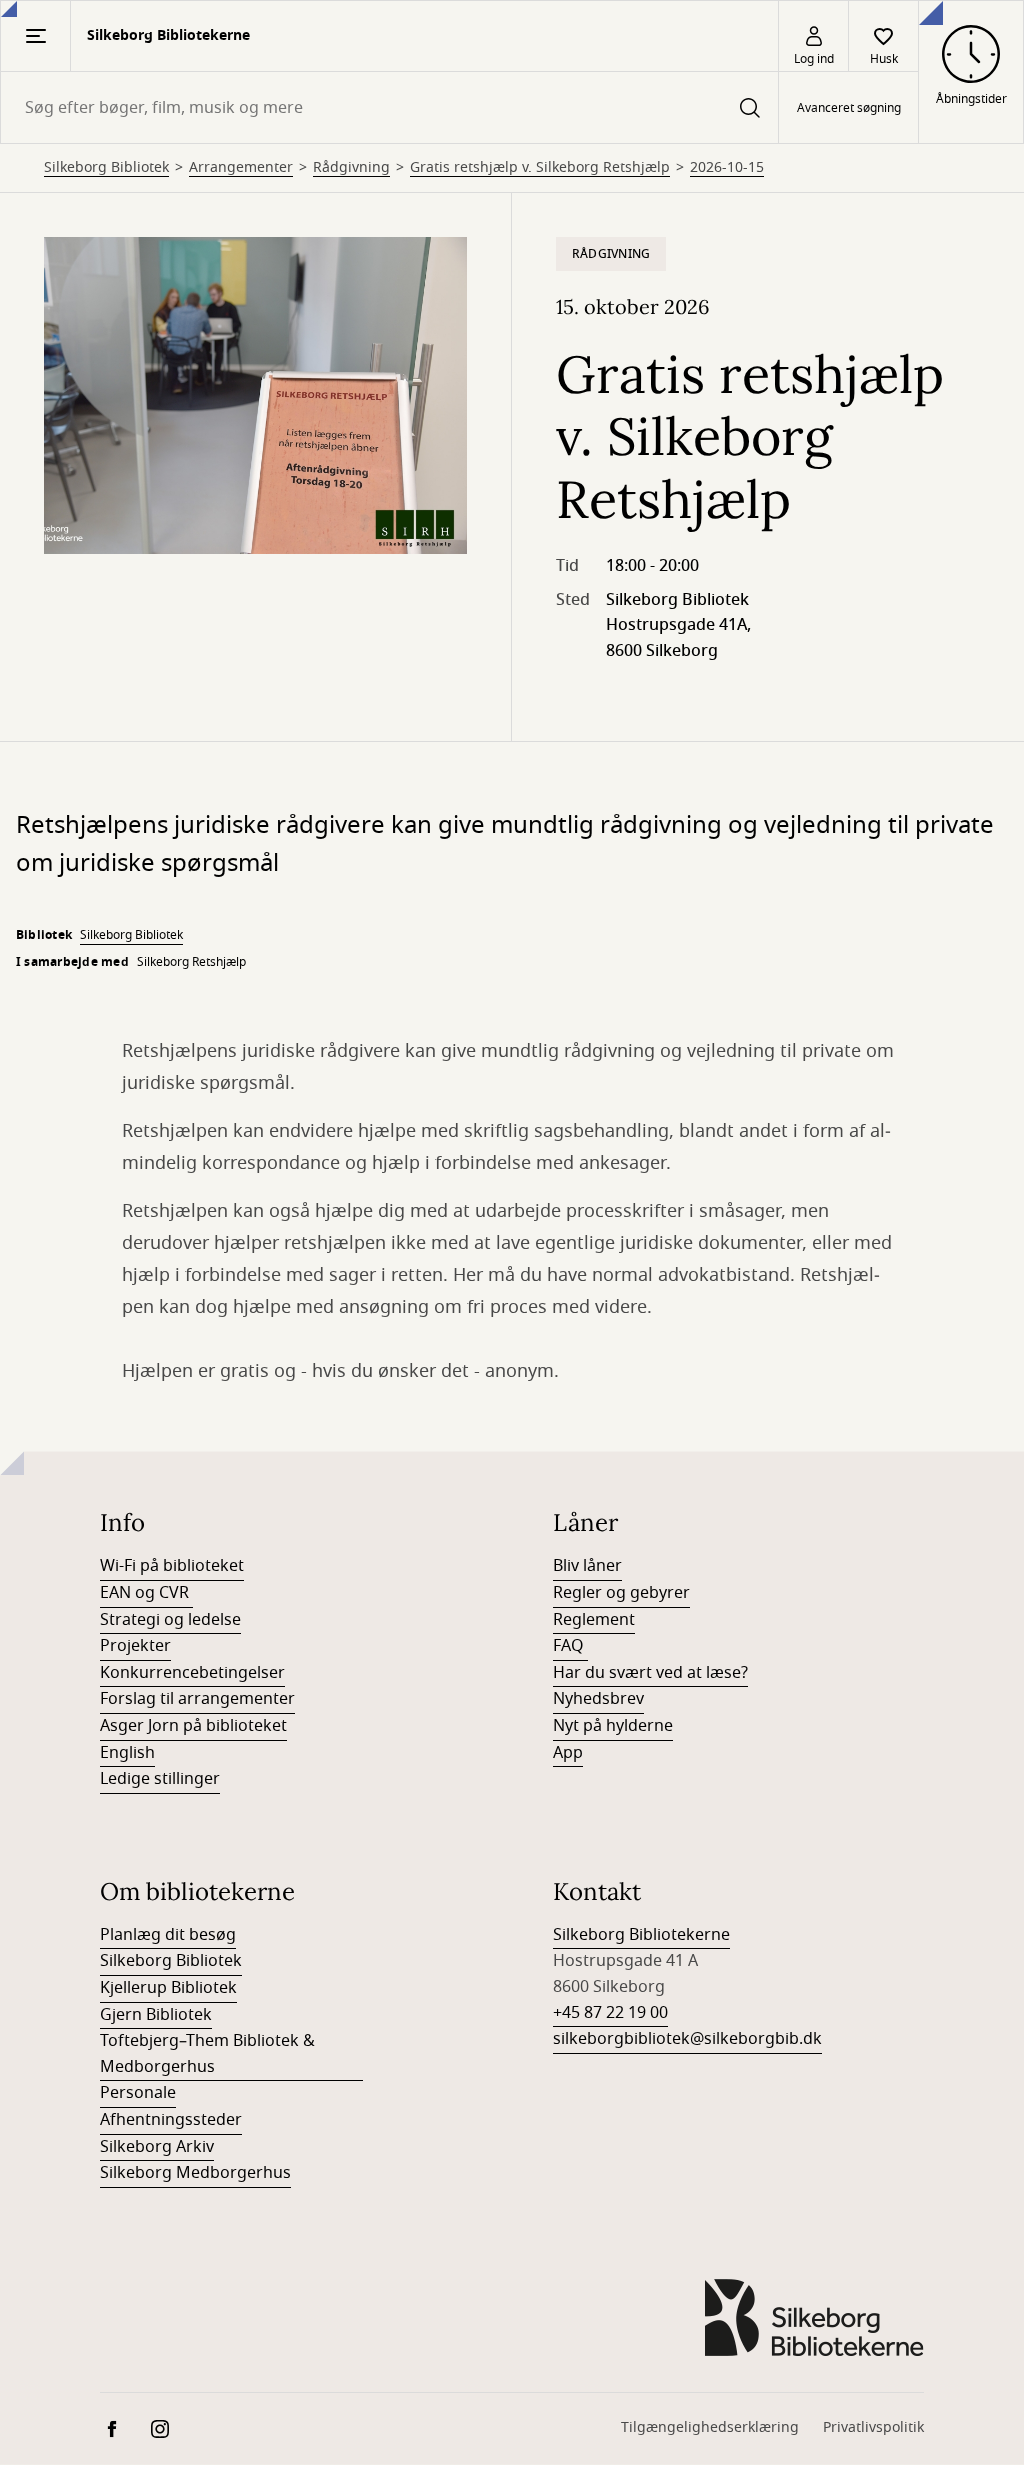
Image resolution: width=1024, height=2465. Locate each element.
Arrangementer (241, 168)
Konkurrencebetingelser (192, 1673)
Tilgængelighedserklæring (710, 2427)
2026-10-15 (727, 168)
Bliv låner (587, 1566)
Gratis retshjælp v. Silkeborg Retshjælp (540, 168)
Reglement (594, 1620)
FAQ (570, 1646)
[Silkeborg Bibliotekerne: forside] (814, 2318)
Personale (138, 2093)
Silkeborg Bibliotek (106, 168)
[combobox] (389, 107)
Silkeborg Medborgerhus (195, 2173)
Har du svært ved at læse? (650, 1673)
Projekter (135, 1646)
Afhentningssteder (171, 2120)
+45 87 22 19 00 (610, 2013)
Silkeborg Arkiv (157, 2147)
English (127, 1753)
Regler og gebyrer (621, 1593)
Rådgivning (351, 168)
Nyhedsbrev (598, 1699)
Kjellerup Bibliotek (168, 1988)
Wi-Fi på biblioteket (172, 1566)
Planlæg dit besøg (168, 1935)
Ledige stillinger (160, 1779)
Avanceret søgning (849, 108)
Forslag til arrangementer (197, 1699)
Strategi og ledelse (170, 1620)
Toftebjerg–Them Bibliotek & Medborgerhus (207, 2054)
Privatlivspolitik (873, 2427)
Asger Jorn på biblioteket (193, 1726)
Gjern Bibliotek (156, 2015)
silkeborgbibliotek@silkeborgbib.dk (687, 2039)
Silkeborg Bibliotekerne (641, 1935)
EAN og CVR (146, 1593)
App (568, 1753)
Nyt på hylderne (613, 1726)
